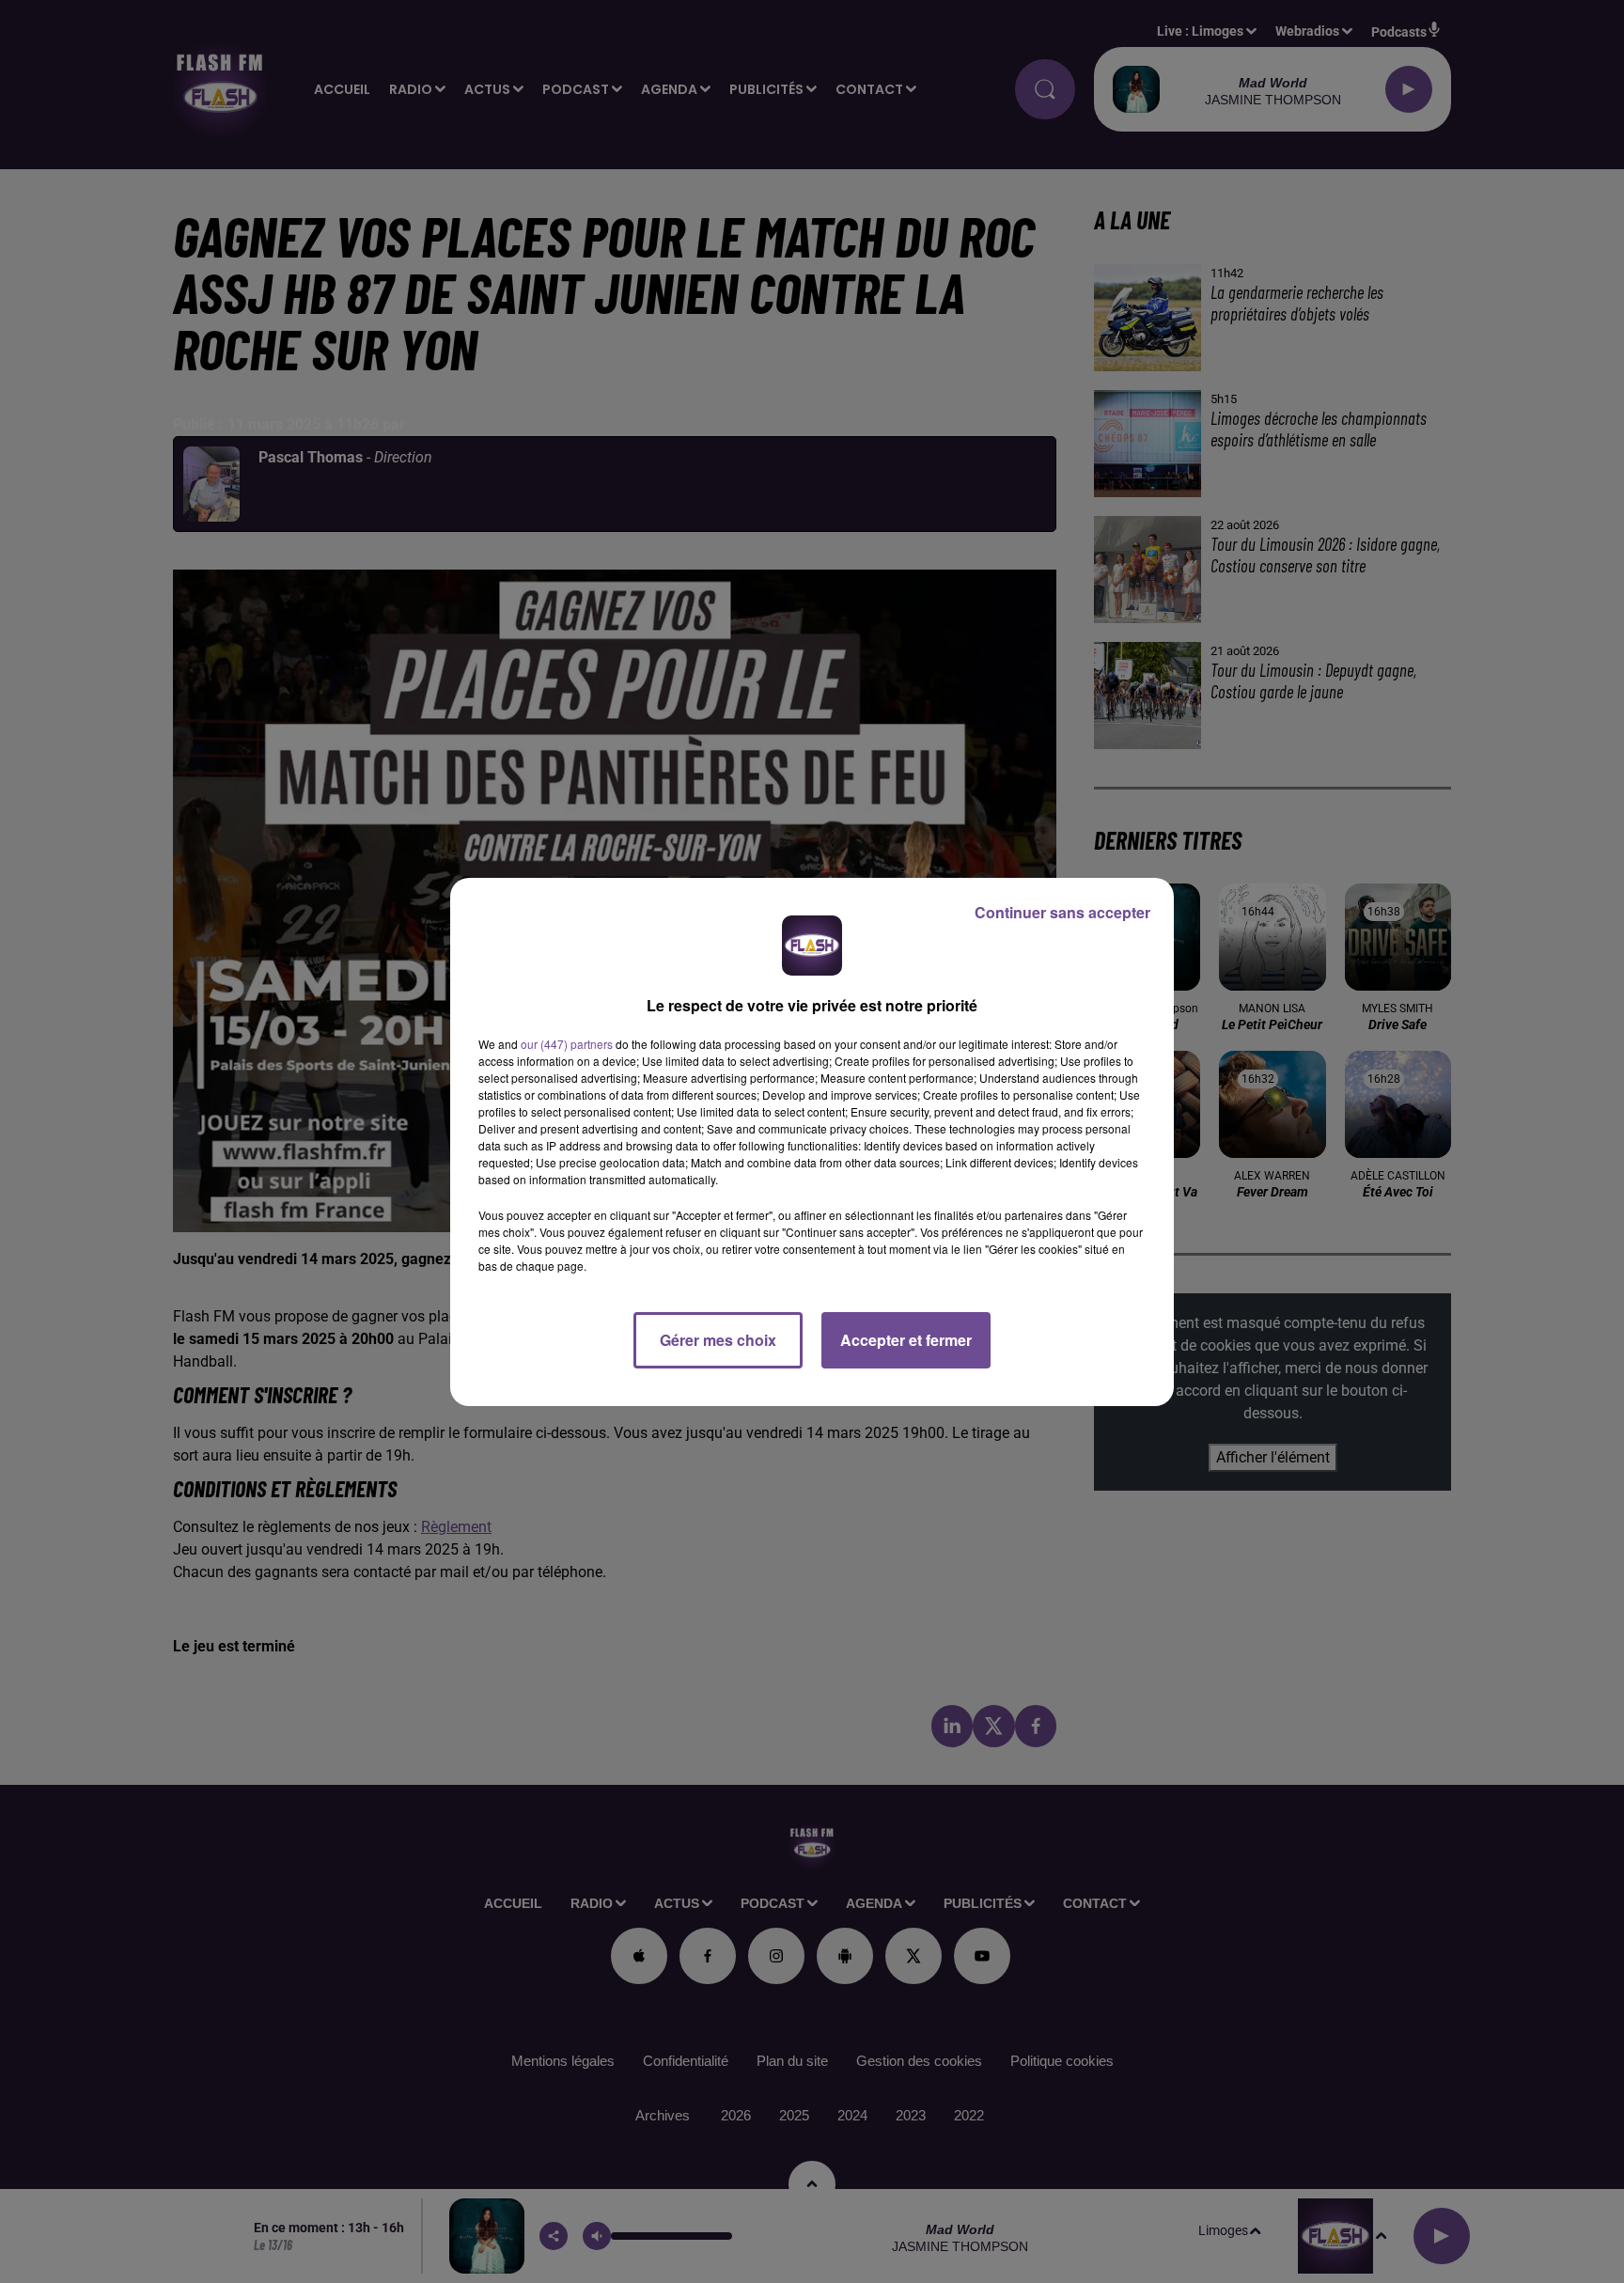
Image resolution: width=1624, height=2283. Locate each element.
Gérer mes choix (718, 1340)
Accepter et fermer (906, 1340)
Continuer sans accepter (1062, 912)
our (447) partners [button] (567, 1044)
